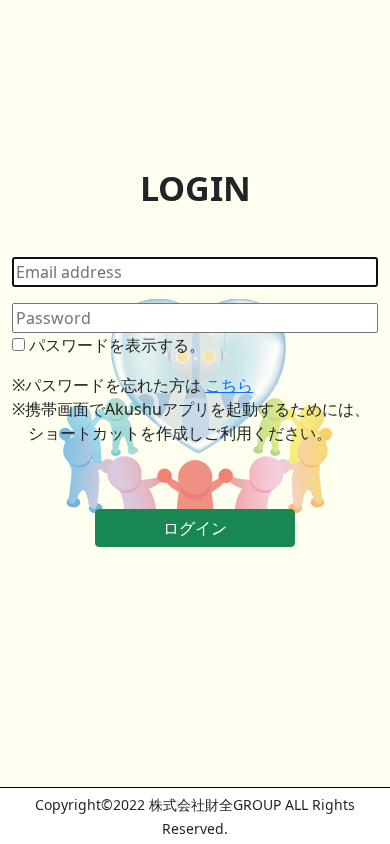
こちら (229, 385)
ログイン (195, 528)
